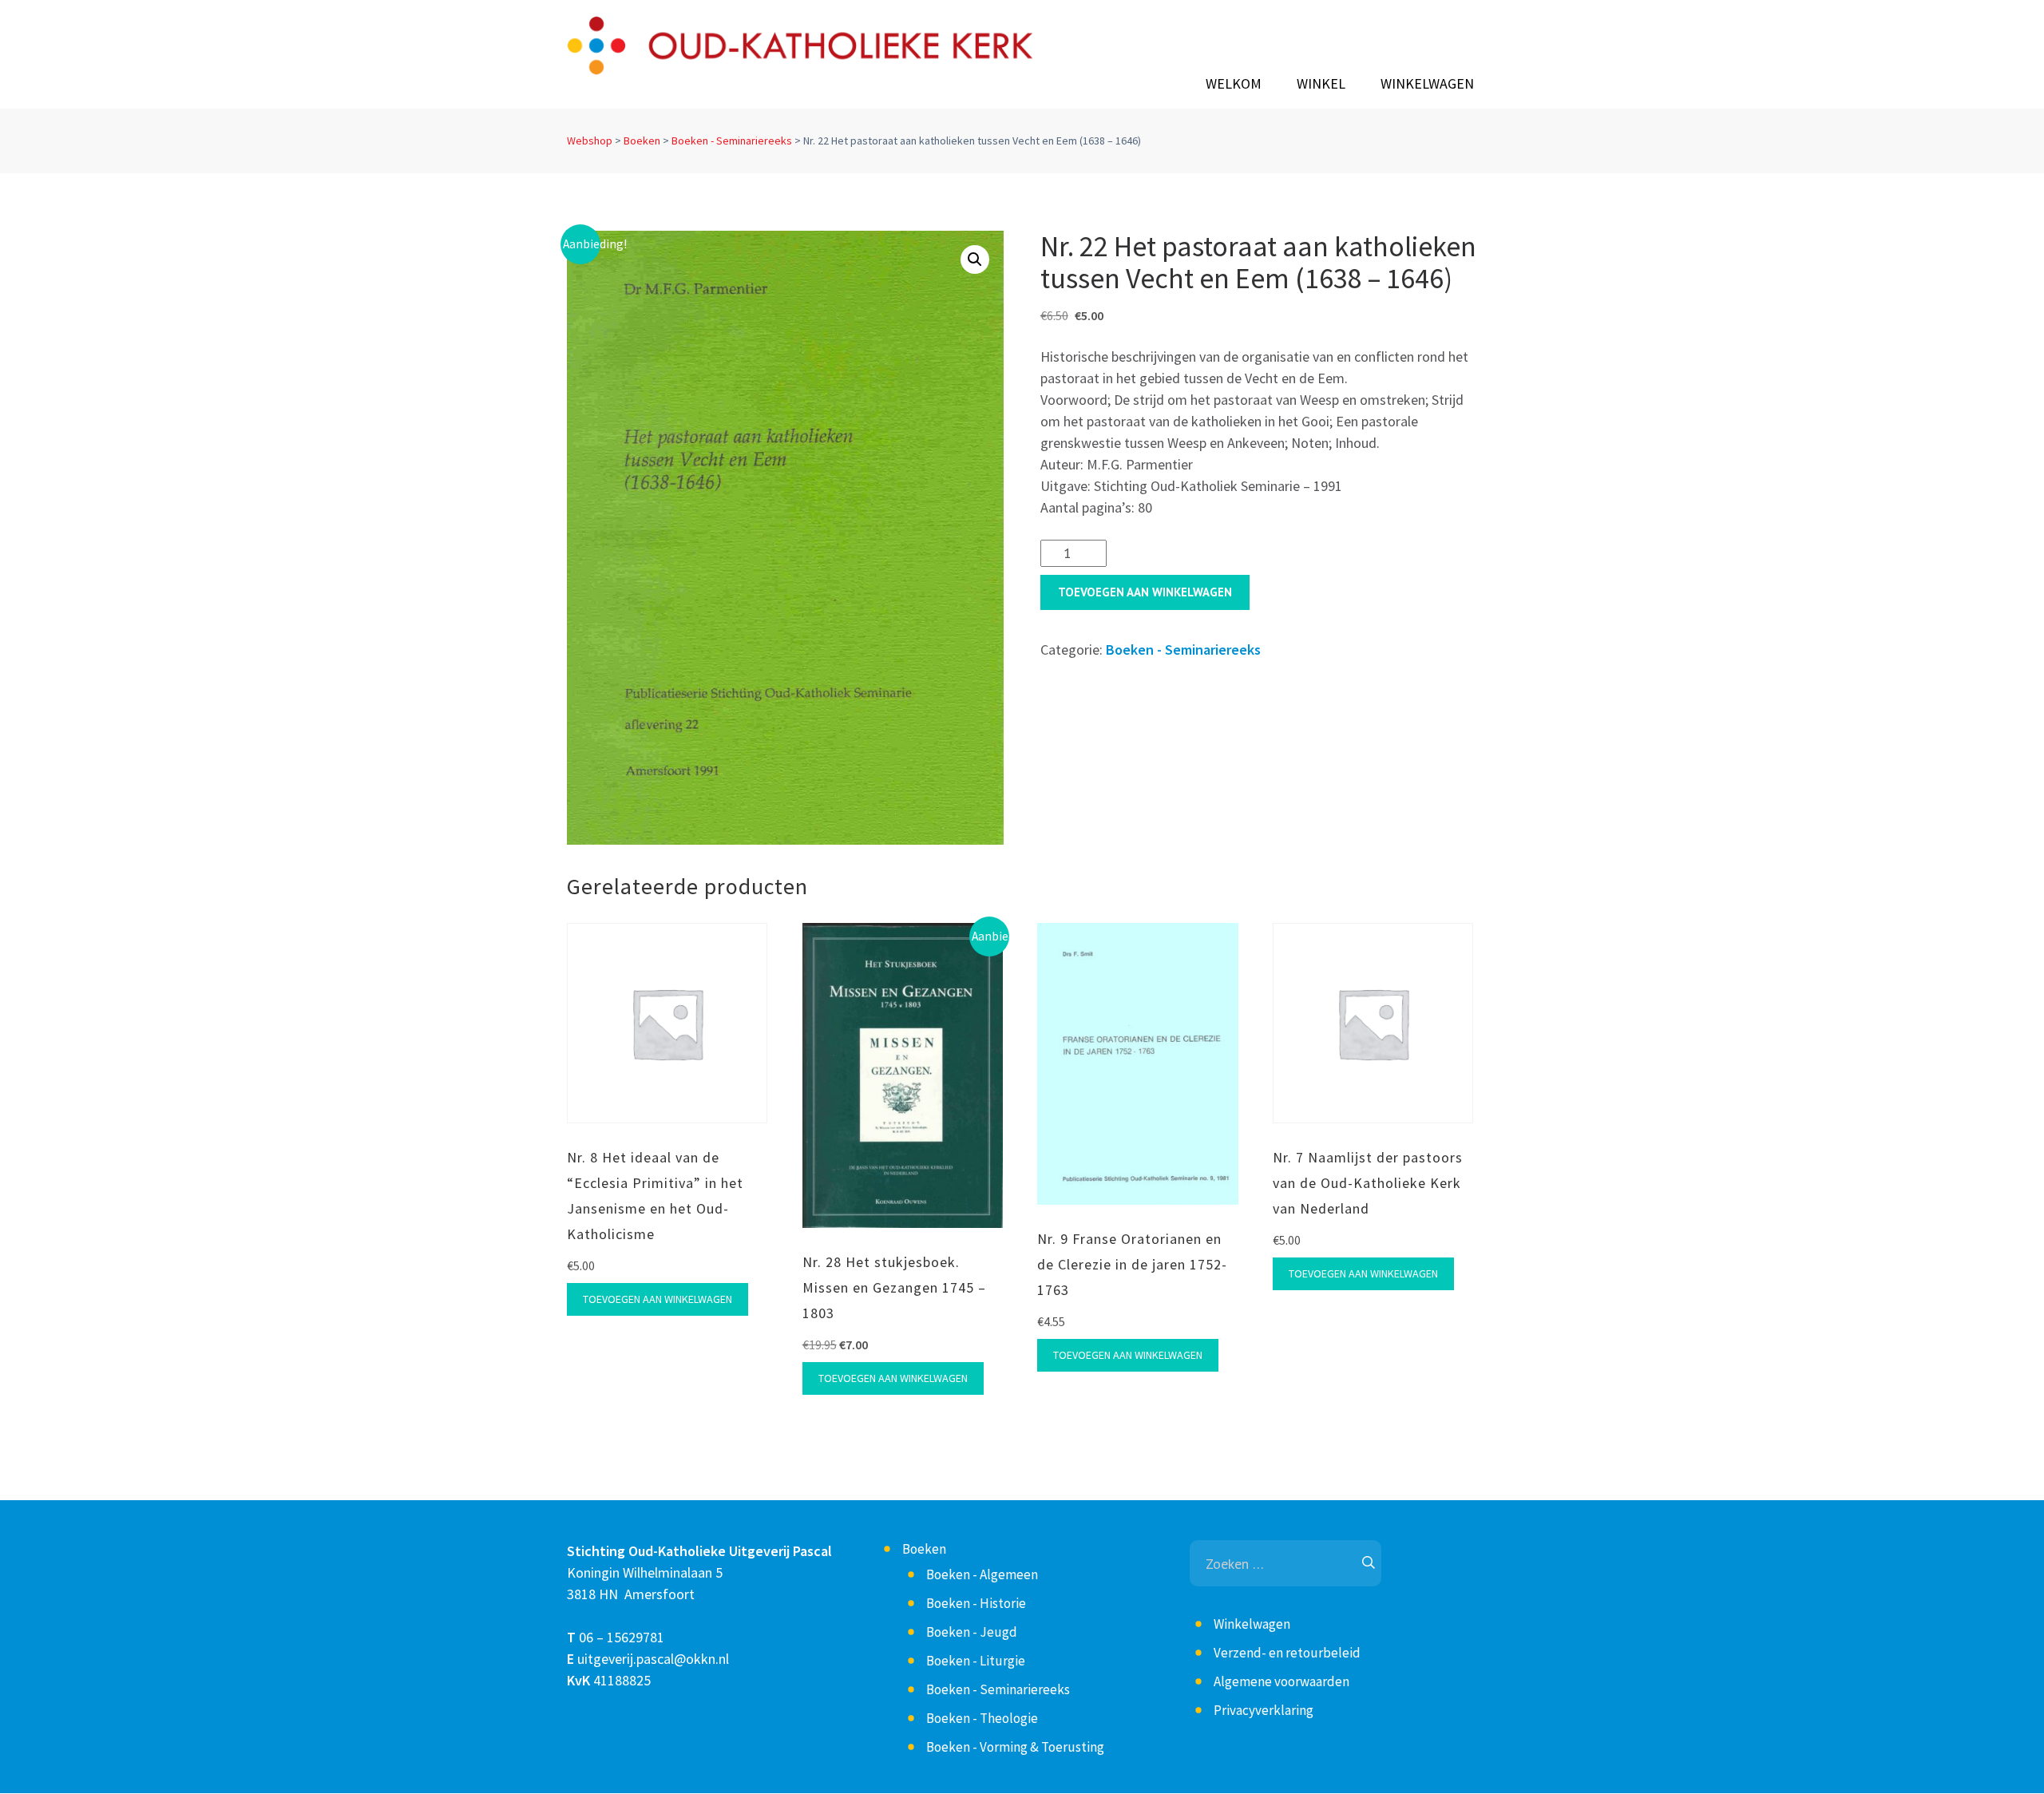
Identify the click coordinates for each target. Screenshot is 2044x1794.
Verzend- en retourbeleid (1287, 1653)
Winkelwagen (1427, 84)
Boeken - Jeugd (972, 1632)
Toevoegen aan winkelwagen (1145, 592)
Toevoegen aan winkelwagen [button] (658, 1299)
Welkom (1234, 84)
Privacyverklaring (1264, 1710)
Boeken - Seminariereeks (732, 141)
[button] (975, 259)
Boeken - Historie (976, 1603)
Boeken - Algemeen (982, 1574)
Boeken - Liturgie (976, 1661)
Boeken (642, 141)
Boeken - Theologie (982, 1718)
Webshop (590, 141)
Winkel (1321, 84)
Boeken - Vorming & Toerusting (1015, 1747)
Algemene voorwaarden (1281, 1681)
